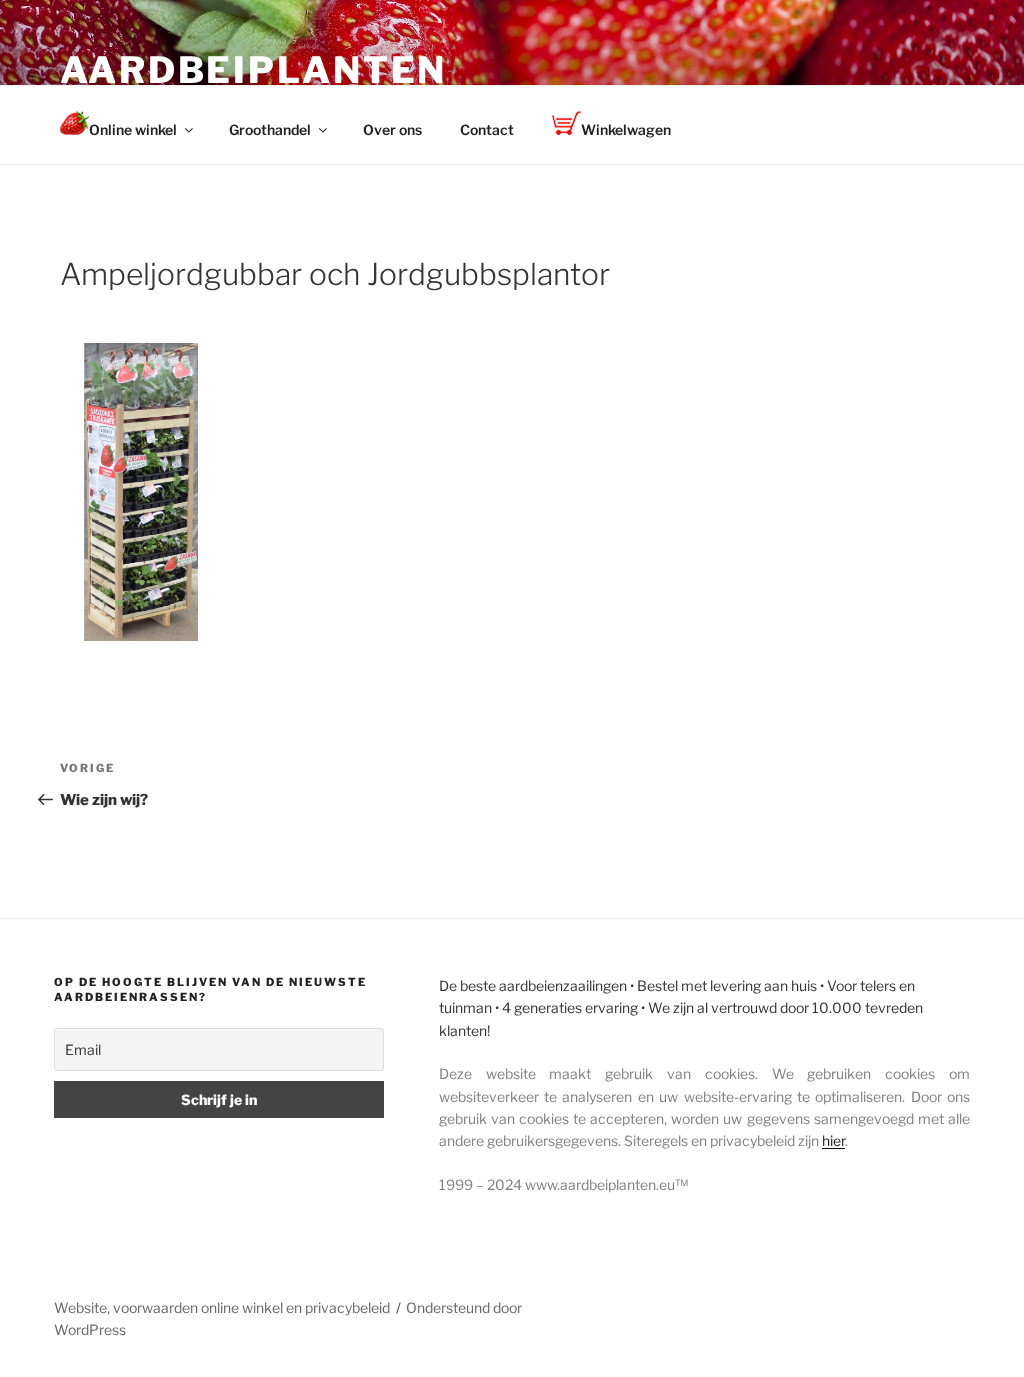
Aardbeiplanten (253, 70)
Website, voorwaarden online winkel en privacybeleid (222, 1307)
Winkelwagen (626, 129)
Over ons (392, 129)
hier (833, 1140)
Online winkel (133, 129)
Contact (487, 129)
